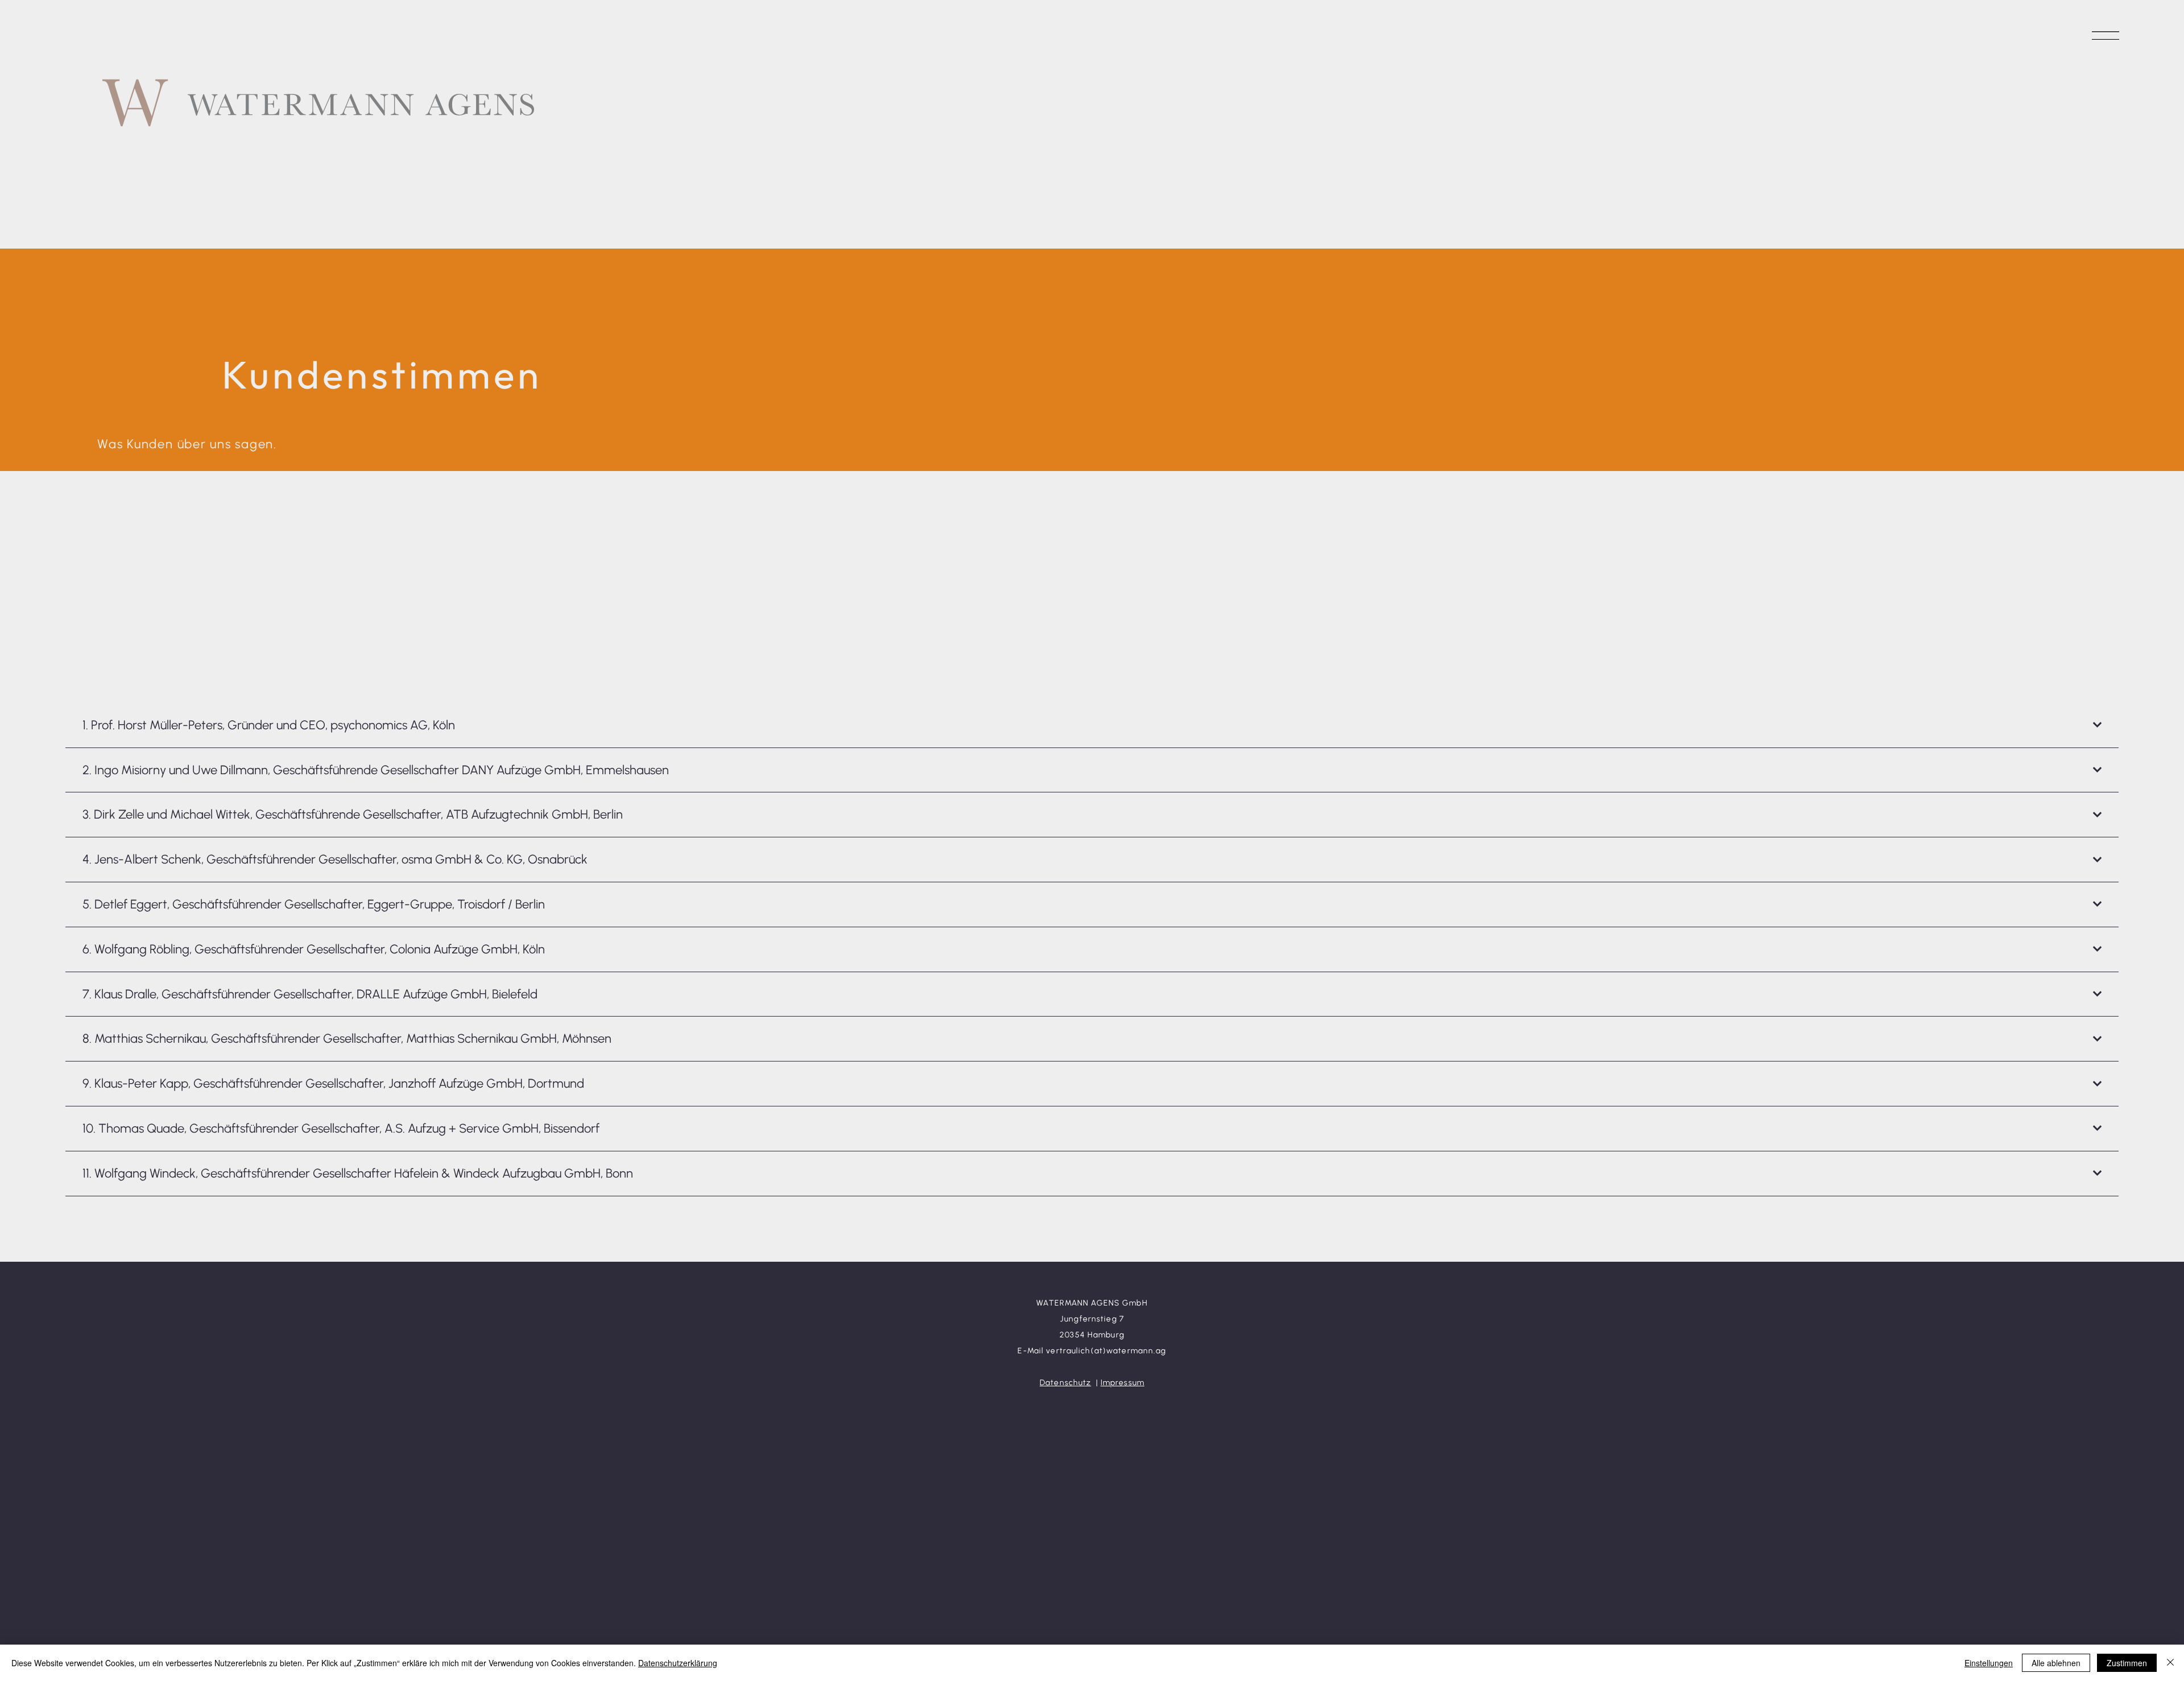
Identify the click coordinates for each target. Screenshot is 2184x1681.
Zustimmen (2127, 1663)
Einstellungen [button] (1989, 1663)
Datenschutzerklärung (678, 1663)
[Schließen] (2170, 1663)
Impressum (1122, 1383)
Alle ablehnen (2056, 1663)
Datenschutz (1065, 1383)
